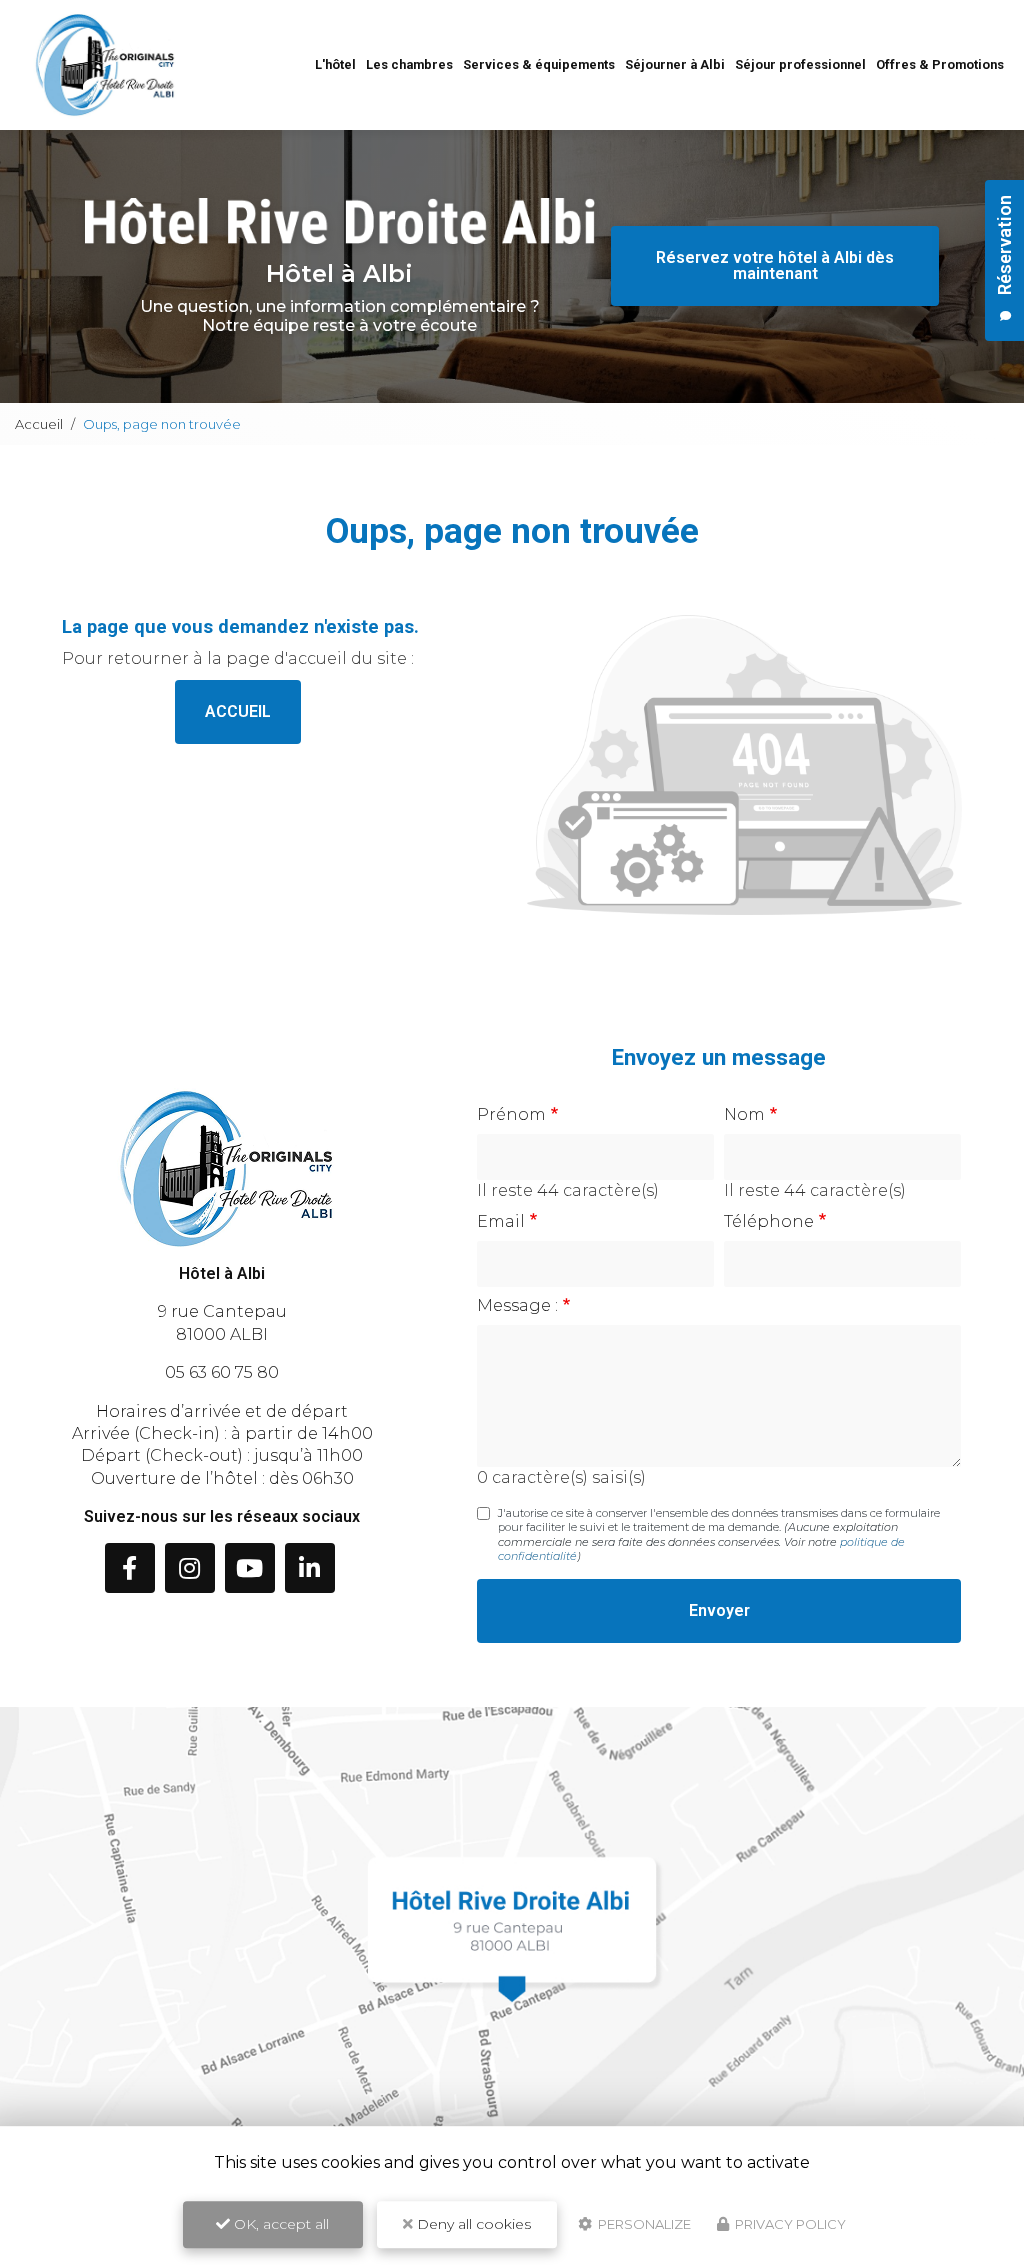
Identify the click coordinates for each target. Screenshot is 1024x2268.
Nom (744, 1114)
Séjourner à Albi (675, 64)
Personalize (643, 2224)
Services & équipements (539, 64)
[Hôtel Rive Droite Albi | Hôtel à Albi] (105, 65)
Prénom (511, 1114)
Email (501, 1221)
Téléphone (769, 1221)
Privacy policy (789, 2224)
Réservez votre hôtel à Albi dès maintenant (775, 265)
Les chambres (409, 64)
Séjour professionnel (800, 64)
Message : (517, 1305)
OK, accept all (279, 2224)
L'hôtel (335, 64)
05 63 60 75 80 (222, 1372)
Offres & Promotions (940, 64)
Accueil (39, 424)
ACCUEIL (238, 711)
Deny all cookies (472, 2224)
